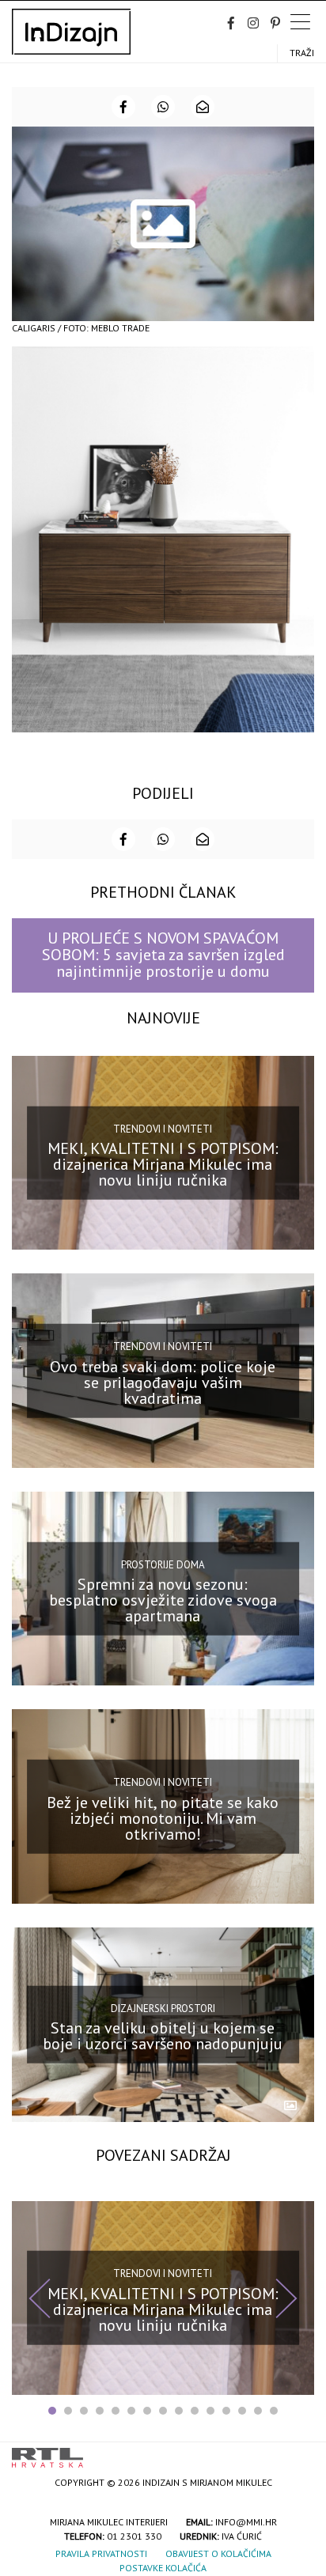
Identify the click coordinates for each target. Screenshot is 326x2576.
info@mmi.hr (246, 2522)
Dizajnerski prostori (163, 2008)
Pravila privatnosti (101, 2553)
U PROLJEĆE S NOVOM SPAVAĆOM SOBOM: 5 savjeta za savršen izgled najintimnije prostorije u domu (163, 955)
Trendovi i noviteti (163, 1128)
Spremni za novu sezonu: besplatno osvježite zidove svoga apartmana (163, 1600)
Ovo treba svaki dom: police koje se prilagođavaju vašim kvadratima (163, 1382)
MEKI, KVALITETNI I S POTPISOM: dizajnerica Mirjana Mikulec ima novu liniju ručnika (163, 1164)
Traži (302, 53)
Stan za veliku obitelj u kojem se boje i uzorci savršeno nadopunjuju (163, 2036)
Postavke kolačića (163, 2568)
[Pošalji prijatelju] (203, 107)
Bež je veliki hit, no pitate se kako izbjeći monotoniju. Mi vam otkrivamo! (163, 1818)
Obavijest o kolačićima (218, 2553)
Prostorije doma (163, 1564)
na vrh (298, 2452)
